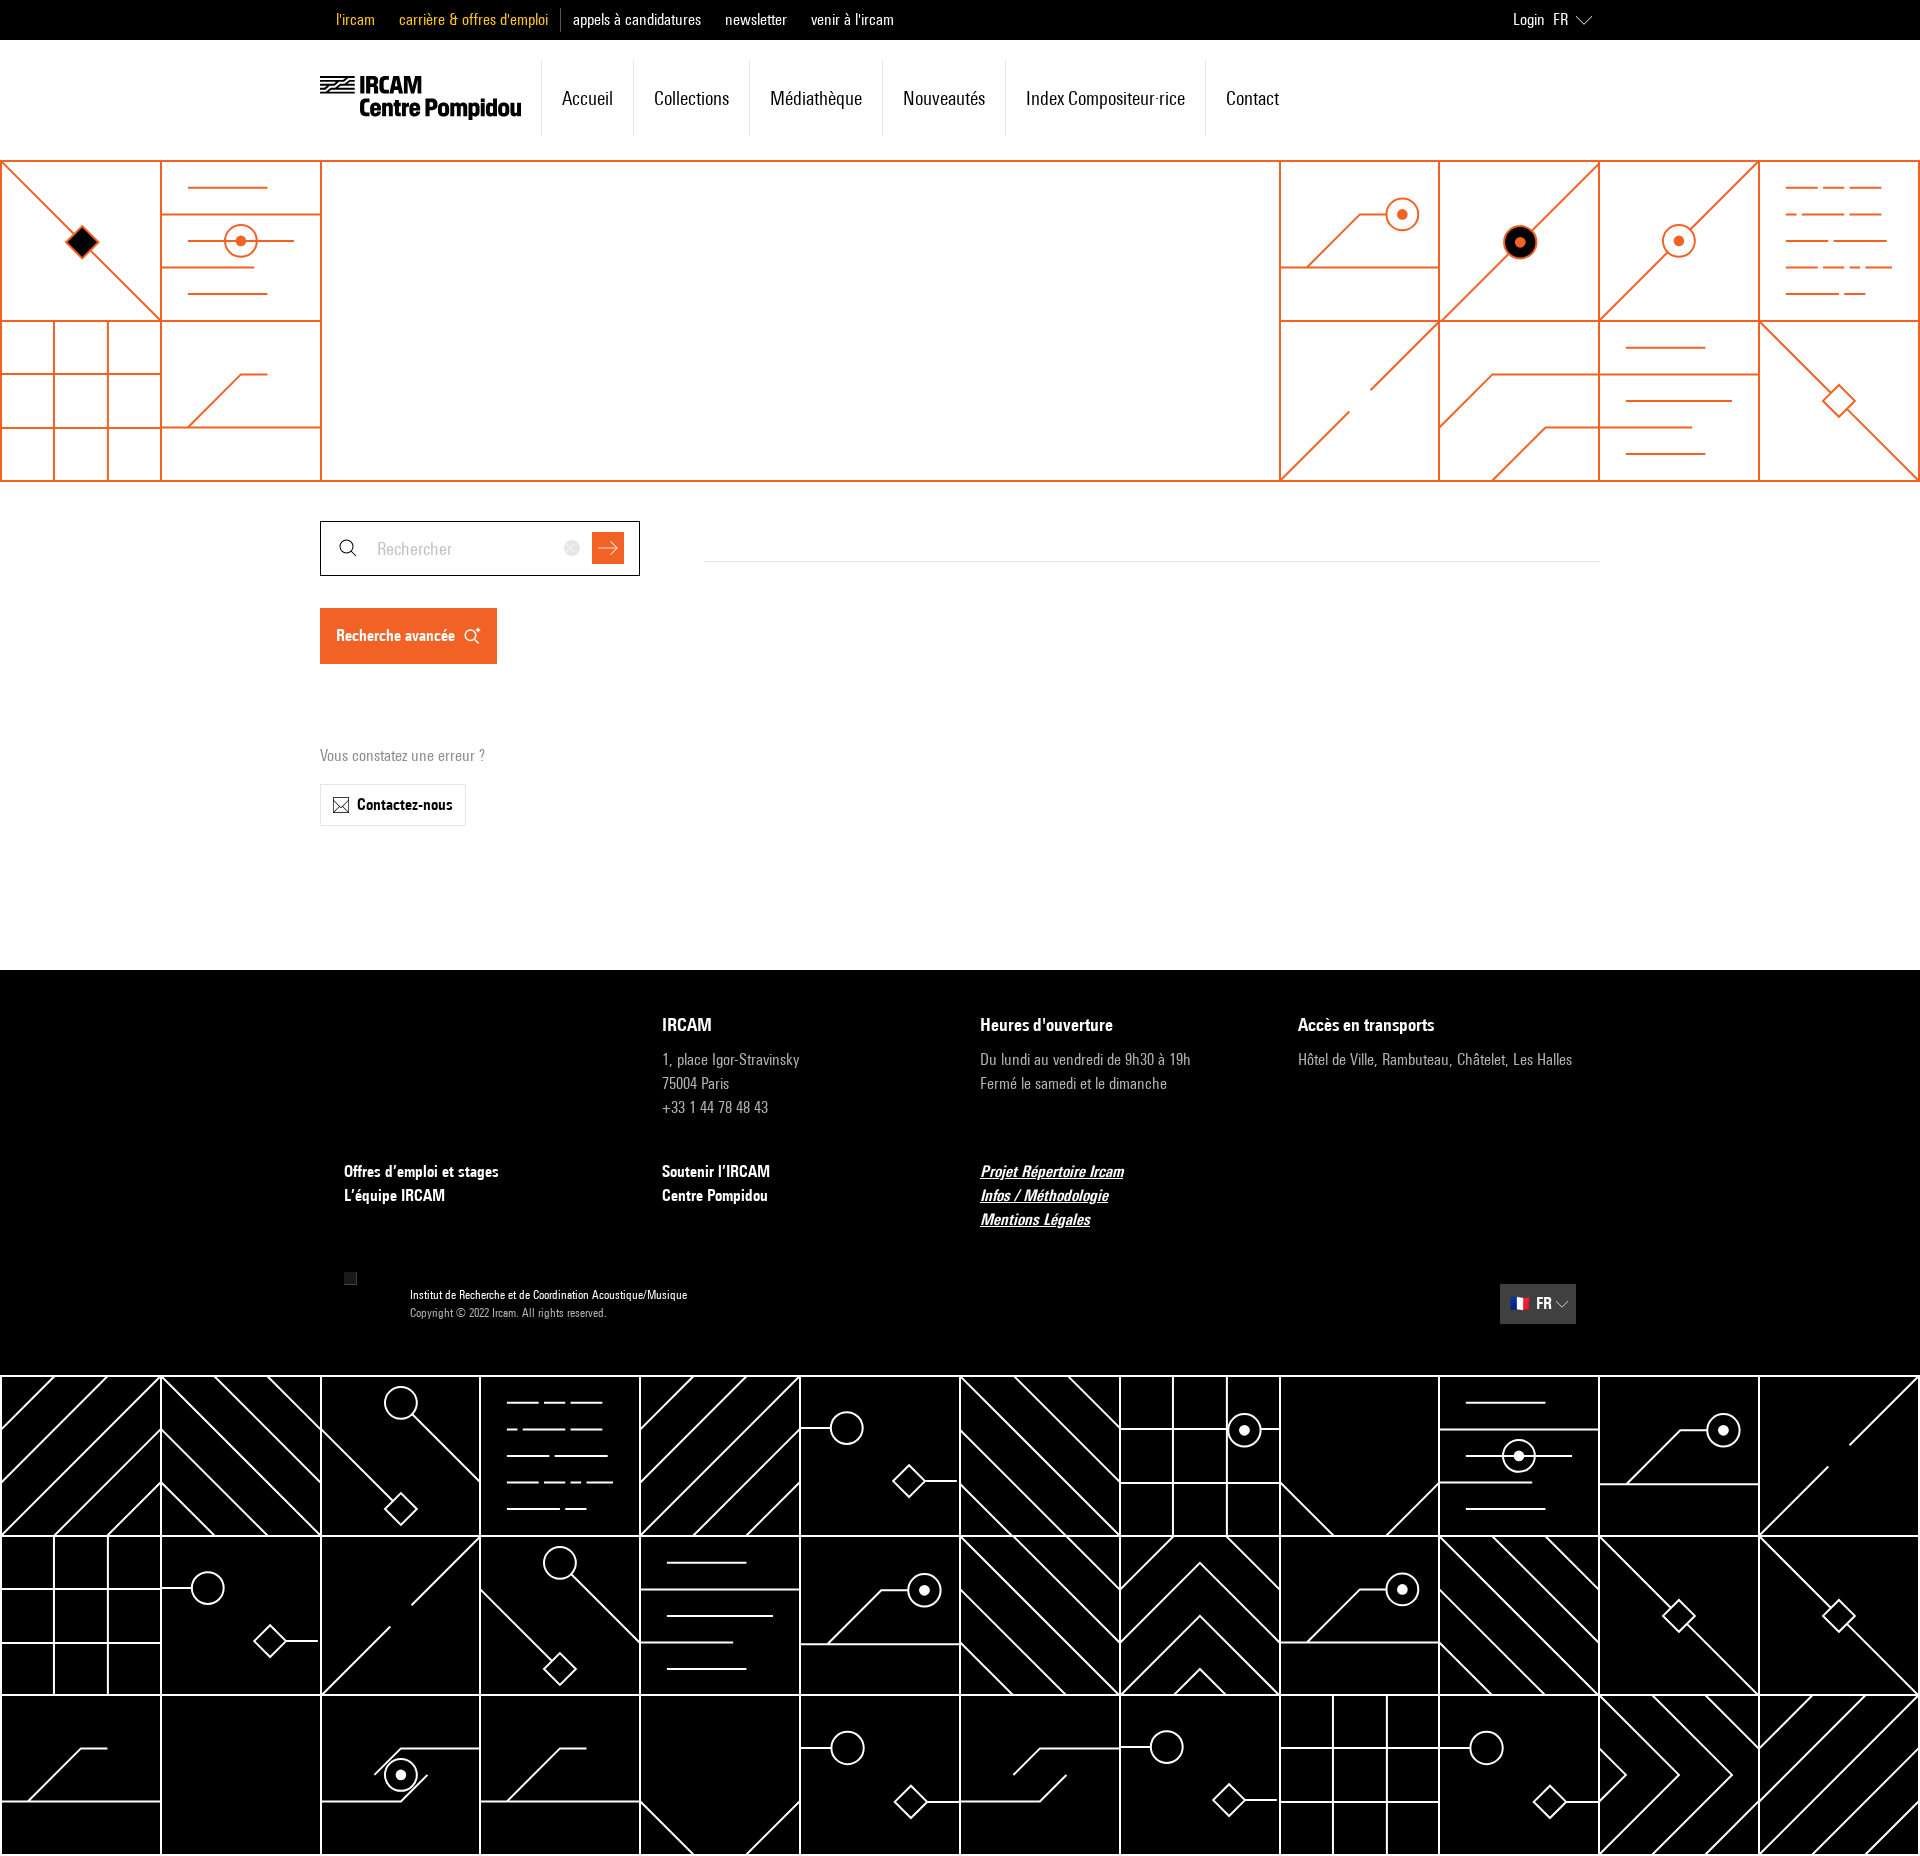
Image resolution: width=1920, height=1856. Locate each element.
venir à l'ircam (852, 19)
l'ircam (355, 19)
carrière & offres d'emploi (473, 19)
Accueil (587, 98)
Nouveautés (944, 98)
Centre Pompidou (715, 1195)
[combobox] (480, 548)
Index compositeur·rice (1105, 98)
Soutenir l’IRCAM (716, 1171)
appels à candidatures (637, 19)
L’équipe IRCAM (394, 1195)
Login (1529, 19)
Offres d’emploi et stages (421, 1171)
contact (1252, 98)
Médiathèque (816, 98)
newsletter (756, 19)
